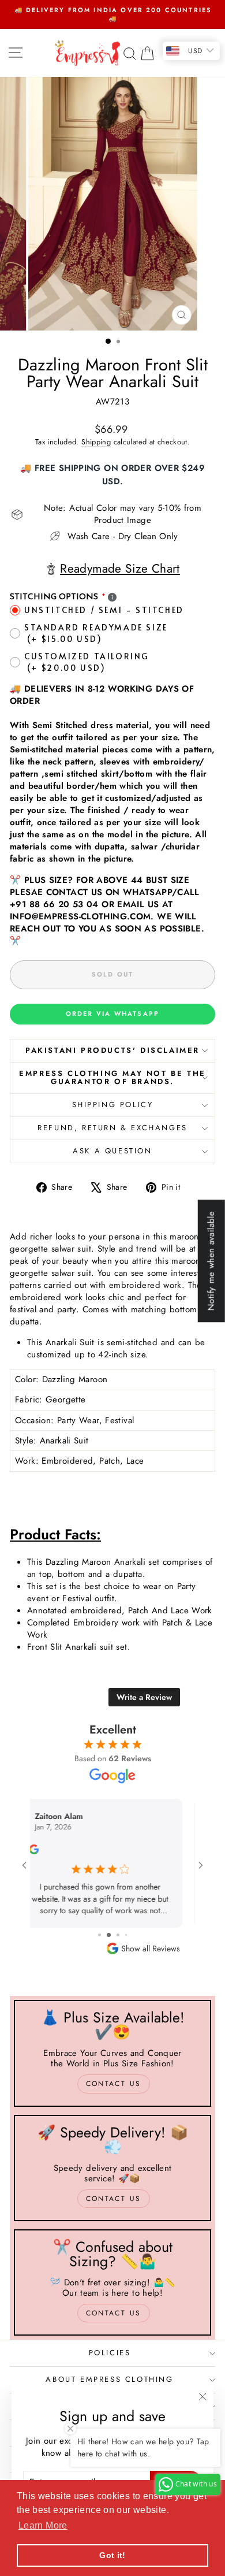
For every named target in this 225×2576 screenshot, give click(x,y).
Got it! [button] (112, 2555)
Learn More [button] (43, 2525)
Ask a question (112, 1151)
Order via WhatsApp (113, 1014)
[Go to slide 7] (99, 1935)
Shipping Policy (113, 1105)
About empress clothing (109, 2379)
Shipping (96, 442)
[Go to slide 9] (116, 1935)
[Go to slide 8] (107, 1935)
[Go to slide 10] (125, 1935)
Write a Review (144, 1697)
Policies (110, 2353)
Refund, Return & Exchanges (112, 1128)
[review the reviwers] (46, 1851)
